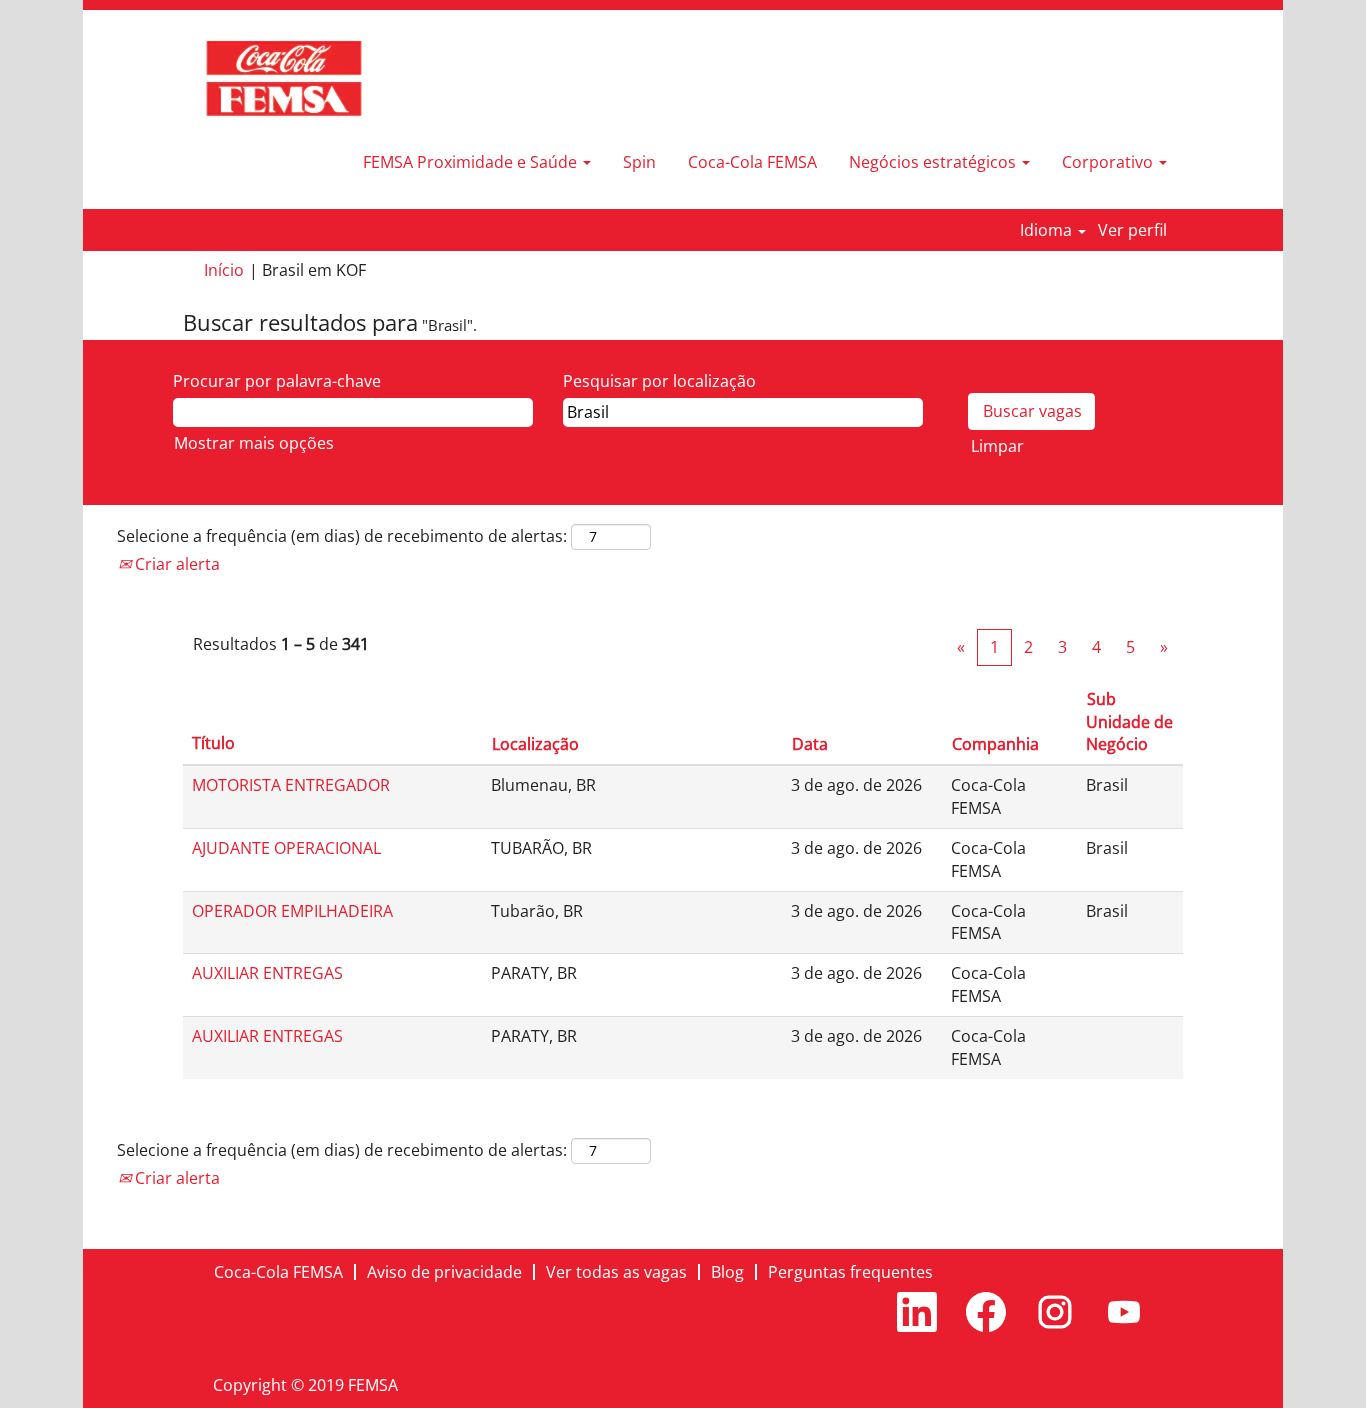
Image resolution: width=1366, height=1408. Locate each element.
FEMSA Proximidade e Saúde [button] (472, 162)
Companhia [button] (995, 744)
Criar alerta (175, 564)
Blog (727, 1272)
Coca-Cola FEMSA (752, 162)
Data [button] (810, 744)
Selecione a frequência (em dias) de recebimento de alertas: (342, 536)
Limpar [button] (997, 446)
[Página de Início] (284, 78)
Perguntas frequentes (850, 1272)
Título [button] (213, 743)
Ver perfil (1132, 230)
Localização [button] (535, 744)
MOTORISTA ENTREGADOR (291, 785)
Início (224, 270)
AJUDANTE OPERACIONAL (286, 848)
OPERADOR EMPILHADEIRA (292, 911)
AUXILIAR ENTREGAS (267, 973)
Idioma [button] (1048, 230)
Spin (639, 162)
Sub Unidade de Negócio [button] (1129, 722)
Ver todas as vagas (616, 1272)
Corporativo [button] (1109, 162)
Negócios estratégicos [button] (934, 162)
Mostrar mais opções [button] (254, 443)
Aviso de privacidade (444, 1272)
